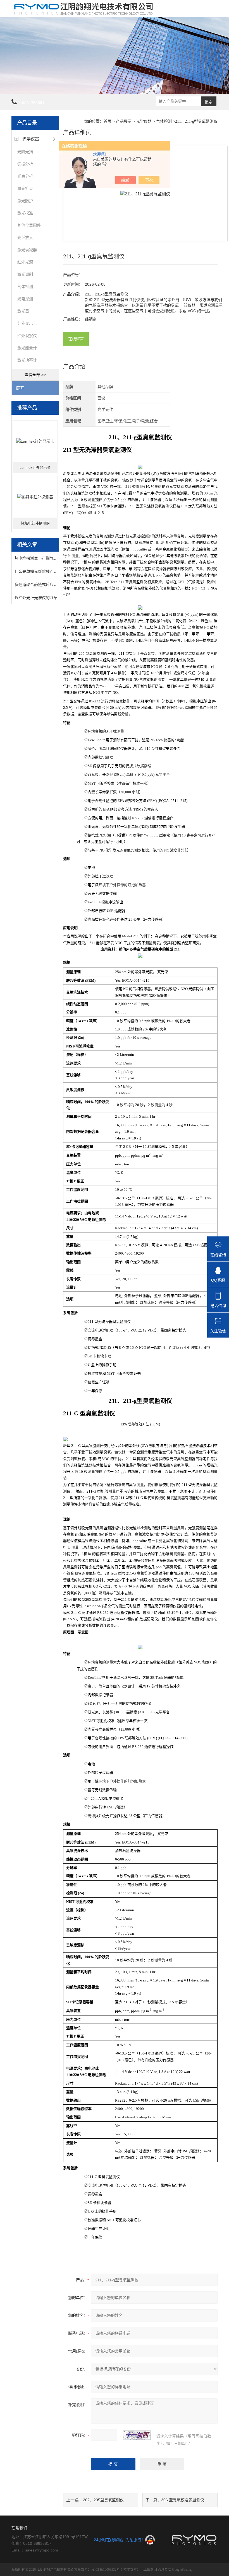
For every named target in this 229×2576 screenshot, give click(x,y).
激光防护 (25, 201)
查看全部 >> (35, 375)
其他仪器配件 (29, 225)
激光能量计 (27, 348)
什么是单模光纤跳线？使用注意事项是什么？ (54, 571)
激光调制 (25, 274)
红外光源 (25, 262)
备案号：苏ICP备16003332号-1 (100, 2570)
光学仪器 (31, 139)
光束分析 (25, 176)
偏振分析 (25, 164)
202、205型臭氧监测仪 (103, 2500)
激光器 (23, 311)
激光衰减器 (27, 250)
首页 (108, 121)
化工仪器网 (149, 2570)
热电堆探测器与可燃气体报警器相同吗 (48, 558)
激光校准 (25, 213)
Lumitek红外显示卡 (35, 468)
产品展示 (124, 121)
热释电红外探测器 (35, 523)
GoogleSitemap (182, 2570)
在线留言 (76, 339)
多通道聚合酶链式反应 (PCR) (40, 584)
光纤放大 (25, 237)
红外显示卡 (27, 323)
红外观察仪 (27, 336)
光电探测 (25, 299)
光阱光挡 (25, 152)
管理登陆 (164, 2570)
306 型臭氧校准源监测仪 (183, 2500)
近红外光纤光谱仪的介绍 (36, 598)
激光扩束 (25, 188)
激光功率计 (27, 360)
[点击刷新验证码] (137, 2435)
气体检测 (25, 287)
